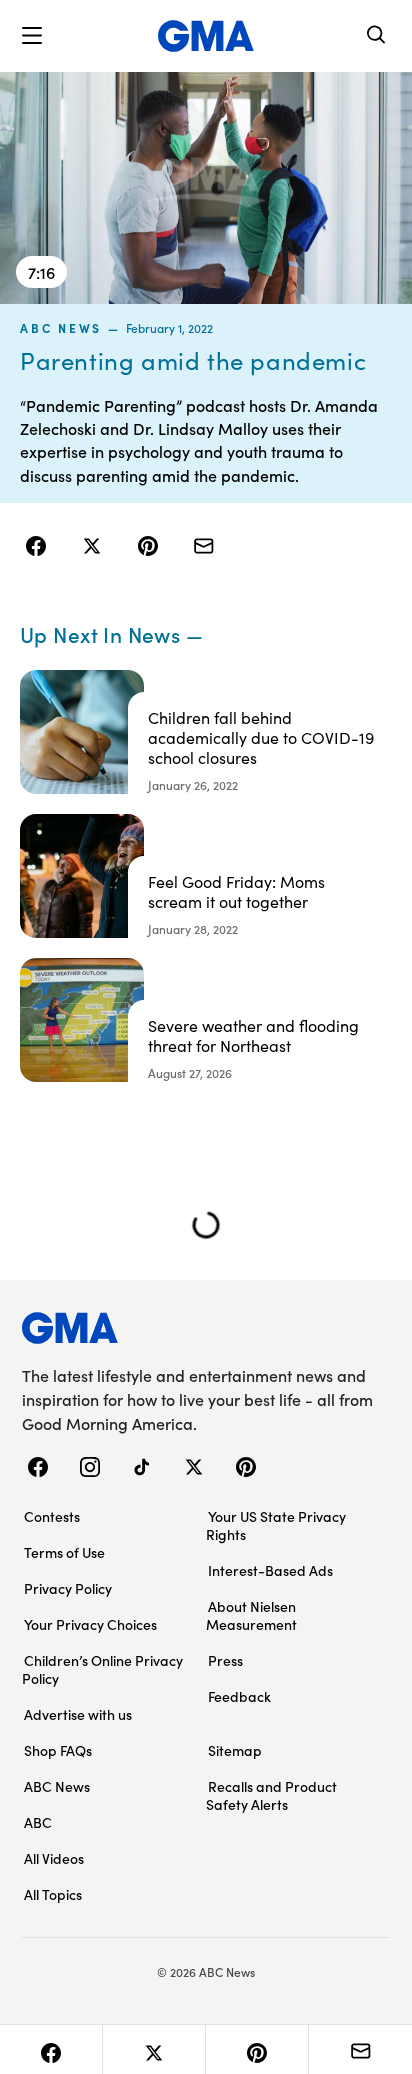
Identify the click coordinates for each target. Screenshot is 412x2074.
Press (225, 1660)
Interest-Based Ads (270, 1570)
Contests (52, 1516)
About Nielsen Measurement (251, 1615)
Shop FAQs (58, 1750)
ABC (38, 1822)
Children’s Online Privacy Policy (102, 1669)
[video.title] (206, 188)
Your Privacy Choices (90, 1624)
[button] (32, 36)
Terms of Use (64, 1552)
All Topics (53, 1894)
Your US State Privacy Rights (276, 1525)
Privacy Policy (68, 1588)
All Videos (54, 1858)
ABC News (61, 328)
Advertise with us (78, 1714)
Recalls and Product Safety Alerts (271, 1795)
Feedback (239, 1696)
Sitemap (235, 1750)
